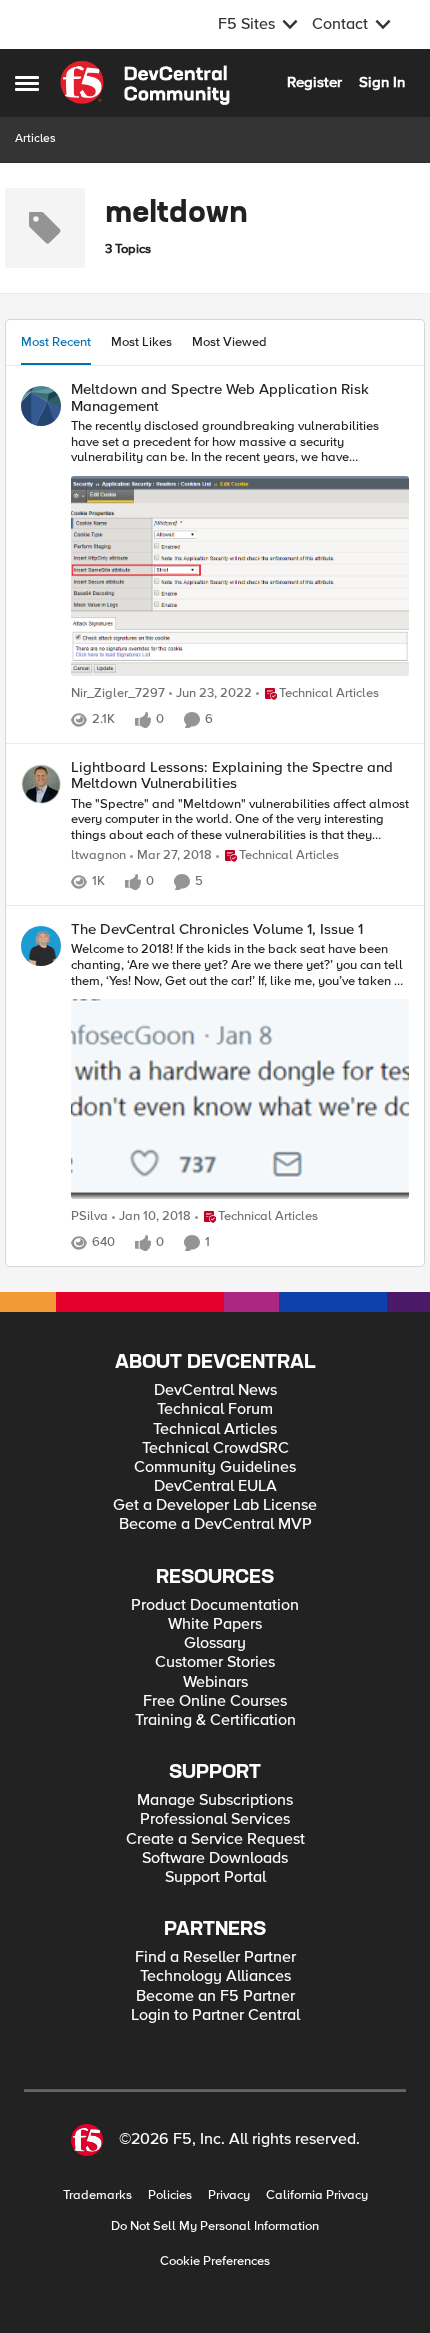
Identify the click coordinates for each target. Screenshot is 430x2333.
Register (314, 82)
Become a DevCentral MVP (215, 1524)
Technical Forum (215, 1409)
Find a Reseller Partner (215, 1957)
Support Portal (215, 1877)
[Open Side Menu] (27, 83)
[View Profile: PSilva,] (41, 946)
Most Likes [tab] (141, 342)
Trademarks (97, 2195)
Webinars (215, 1682)
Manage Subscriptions (215, 1800)
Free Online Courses (215, 1701)
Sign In (382, 82)
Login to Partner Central (215, 2015)
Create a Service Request (215, 1839)
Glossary (215, 1643)
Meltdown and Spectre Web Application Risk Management (220, 397)
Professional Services (215, 1819)
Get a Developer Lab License (215, 1505)
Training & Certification (215, 1720)
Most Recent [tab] (56, 342)
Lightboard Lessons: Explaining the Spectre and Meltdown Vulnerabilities (232, 775)
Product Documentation (215, 1605)
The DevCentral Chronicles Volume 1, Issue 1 (217, 929)
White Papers (215, 1624)
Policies (170, 2195)
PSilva (89, 1216)
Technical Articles (215, 1429)
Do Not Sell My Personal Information (215, 2226)
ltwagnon (98, 855)
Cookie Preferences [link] (215, 2261)
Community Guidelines (215, 1467)
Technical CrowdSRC (215, 1448)
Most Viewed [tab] (229, 342)
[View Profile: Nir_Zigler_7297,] (41, 406)
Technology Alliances (215, 1976)
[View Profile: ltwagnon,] (41, 784)
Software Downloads (215, 1858)
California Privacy (317, 2195)
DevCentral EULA (215, 1486)
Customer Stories (215, 1662)
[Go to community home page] (145, 83)
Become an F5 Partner (215, 1996)
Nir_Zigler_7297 (118, 693)
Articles (35, 138)
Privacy (229, 2195)
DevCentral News (215, 1390)
